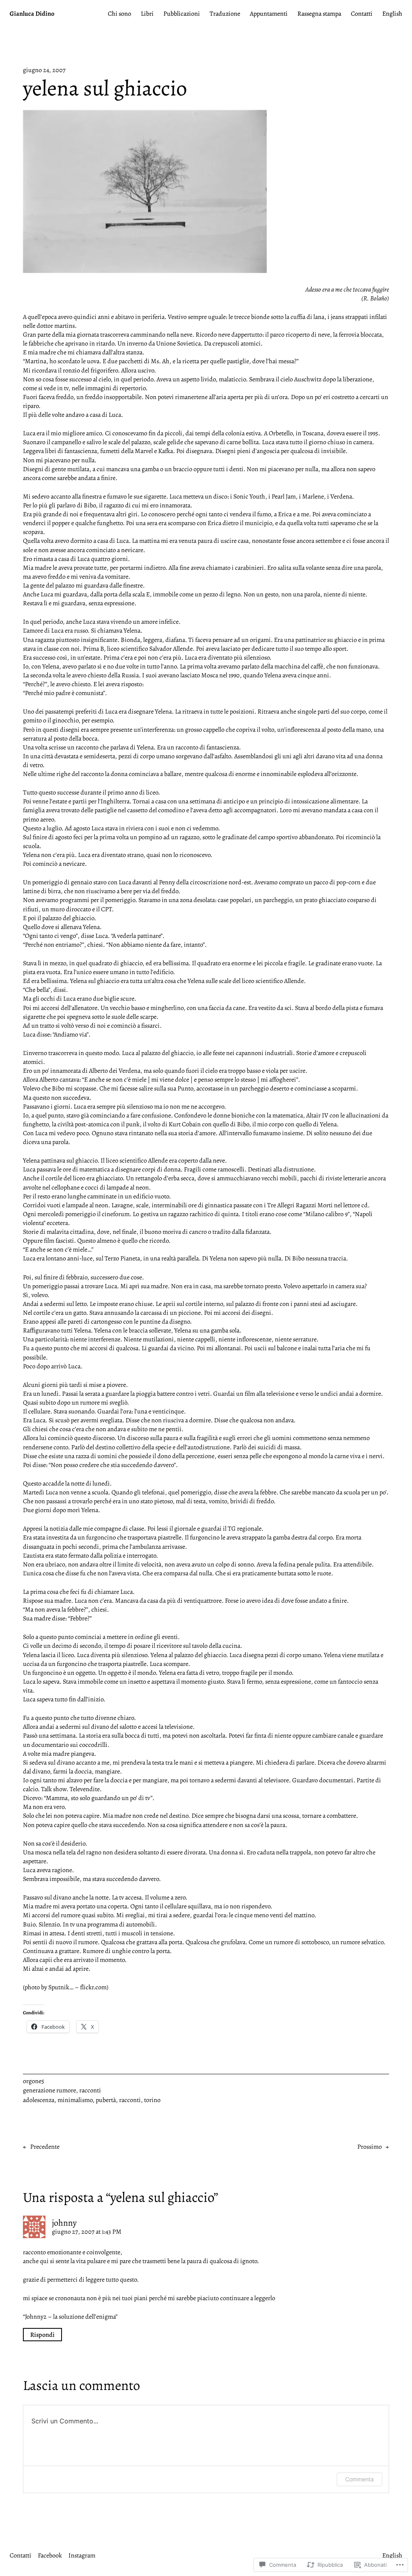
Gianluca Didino (32, 14)
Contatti (21, 2555)
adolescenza (39, 2100)
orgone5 (34, 2081)
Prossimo (370, 2147)
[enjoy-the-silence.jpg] (145, 271)
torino (152, 2100)
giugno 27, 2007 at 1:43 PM (87, 2232)
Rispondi (42, 2334)
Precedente (45, 2147)
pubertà (106, 2100)
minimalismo (75, 2100)
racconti (90, 2090)
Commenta (359, 2479)
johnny (64, 2223)
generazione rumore (49, 2090)
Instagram (82, 2555)
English (392, 2555)
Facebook (50, 2555)
